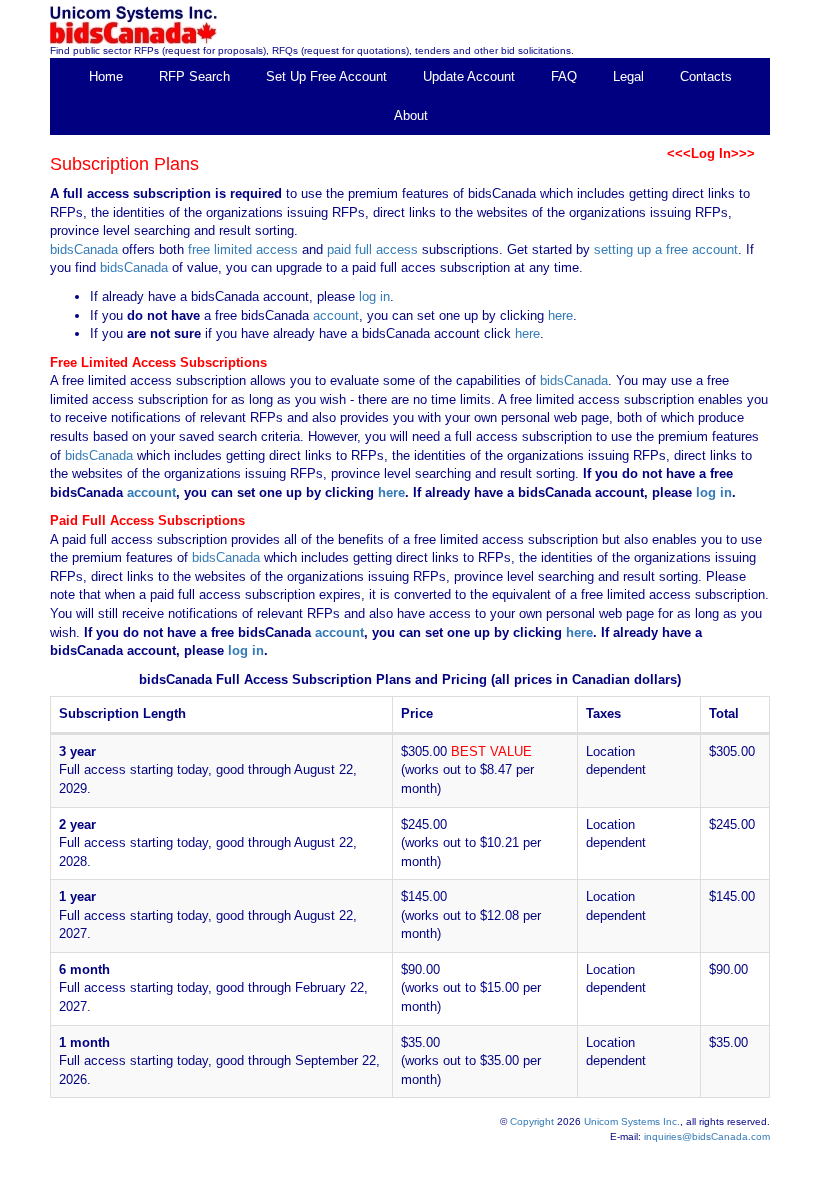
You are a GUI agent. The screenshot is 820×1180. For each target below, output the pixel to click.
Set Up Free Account (326, 76)
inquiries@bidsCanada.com (707, 1136)
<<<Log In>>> (711, 153)
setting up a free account (666, 249)
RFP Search (194, 76)
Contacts (706, 76)
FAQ (564, 76)
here (560, 315)
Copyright (532, 1121)
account (334, 315)
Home (106, 76)
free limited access (243, 249)
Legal (628, 76)
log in (374, 296)
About (411, 115)
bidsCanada (84, 249)
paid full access (372, 249)
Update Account (469, 76)
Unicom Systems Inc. (632, 1121)
